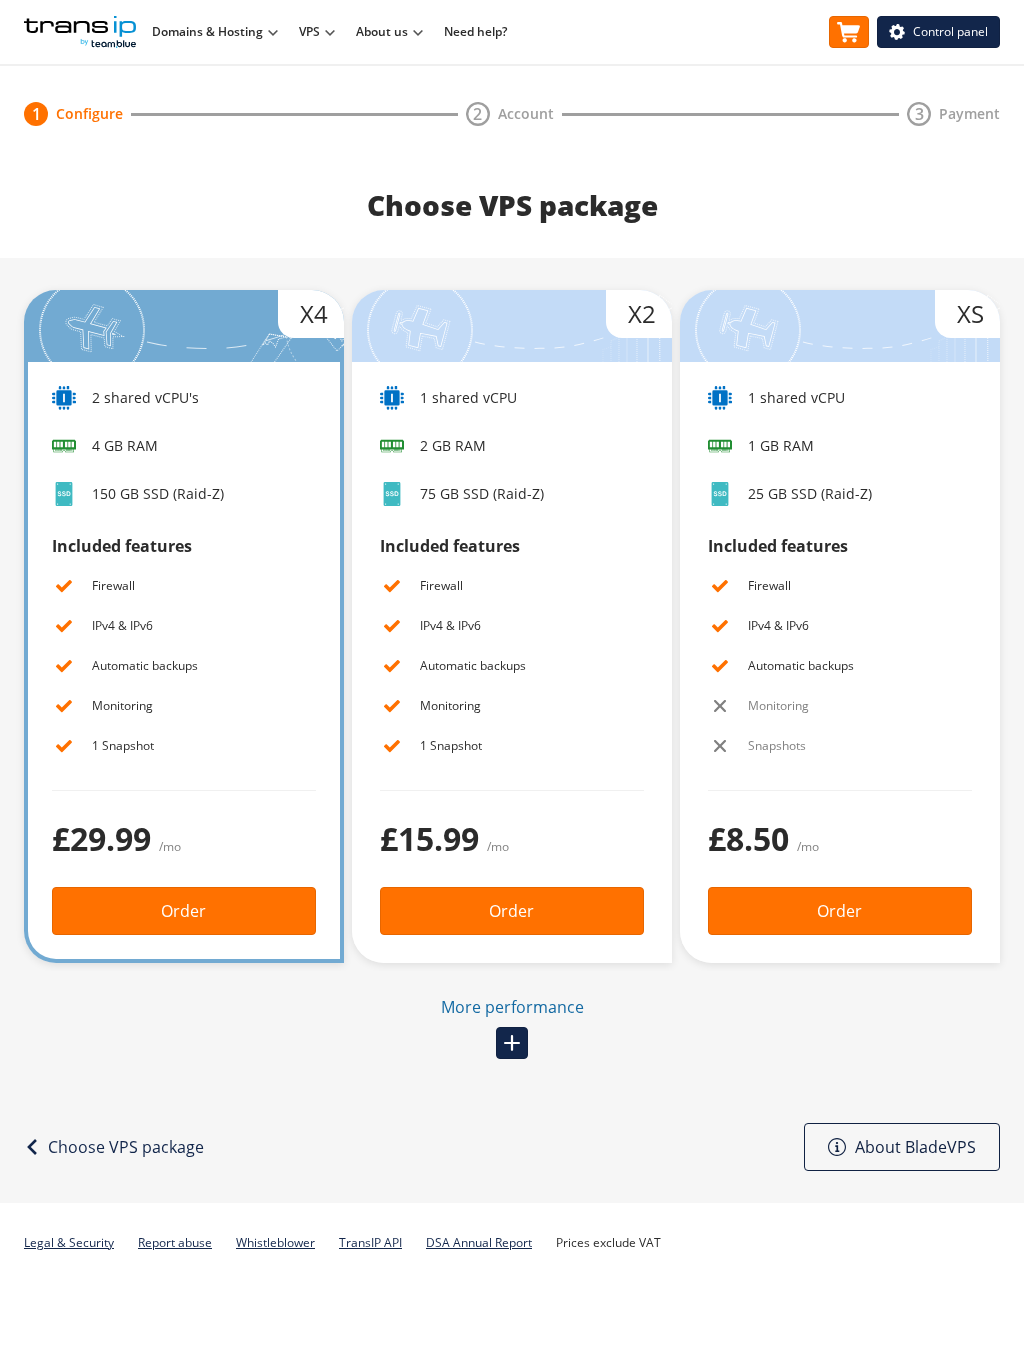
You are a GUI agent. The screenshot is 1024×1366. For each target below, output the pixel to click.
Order (183, 911)
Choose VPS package (126, 1147)
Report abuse (175, 1242)
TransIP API (370, 1242)
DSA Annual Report (479, 1242)
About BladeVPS (915, 1147)
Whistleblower (275, 1242)
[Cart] (849, 32)
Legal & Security (69, 1242)
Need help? (475, 31)
